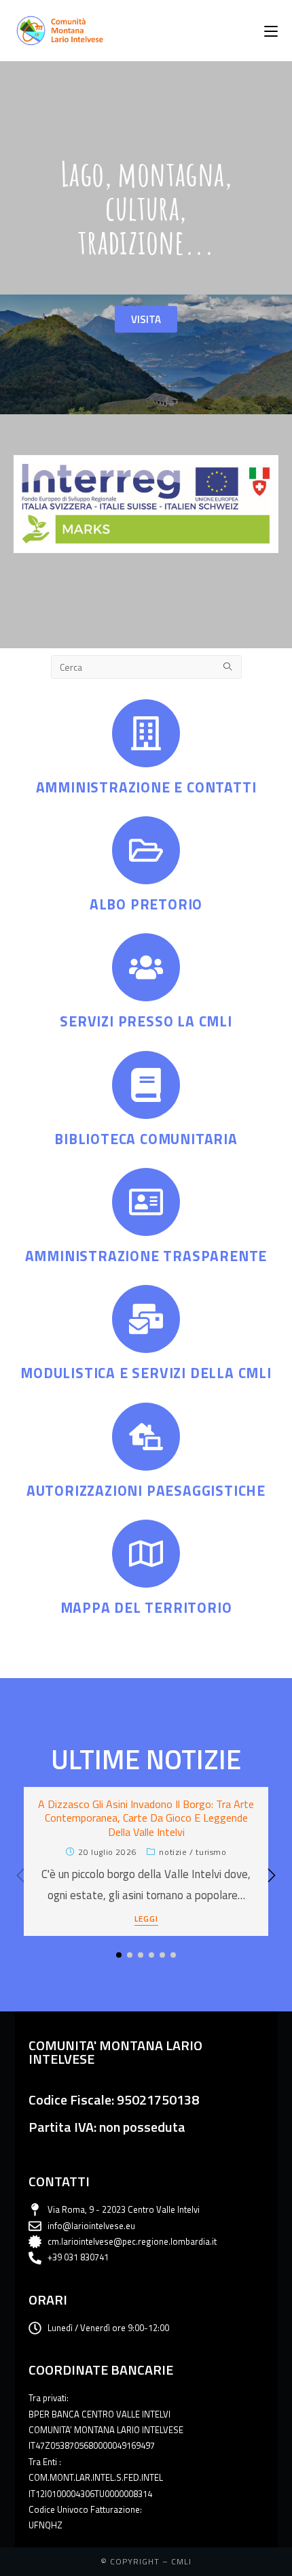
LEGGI (146, 1920)
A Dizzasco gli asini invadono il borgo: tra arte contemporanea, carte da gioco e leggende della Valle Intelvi (146, 1818)
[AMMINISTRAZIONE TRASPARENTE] (146, 1202)
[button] (272, 1875)
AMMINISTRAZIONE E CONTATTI (146, 787)
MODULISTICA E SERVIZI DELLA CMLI (146, 1373)
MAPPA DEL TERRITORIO (146, 1607)
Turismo (211, 1852)
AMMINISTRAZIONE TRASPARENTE (146, 1256)
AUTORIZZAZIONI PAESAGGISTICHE (146, 1490)
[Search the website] (146, 665)
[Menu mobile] (271, 31)
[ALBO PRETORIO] (146, 850)
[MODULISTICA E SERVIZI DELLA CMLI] (146, 1319)
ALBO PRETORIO (146, 904)
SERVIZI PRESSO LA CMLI (146, 1021)
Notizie (173, 1852)
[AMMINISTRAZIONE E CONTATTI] (146, 733)
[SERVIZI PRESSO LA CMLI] (146, 967)
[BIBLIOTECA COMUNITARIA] (146, 1085)
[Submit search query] (228, 667)
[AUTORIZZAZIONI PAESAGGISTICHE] (146, 1437)
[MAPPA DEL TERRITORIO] (146, 1554)
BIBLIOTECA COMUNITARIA (146, 1139)
